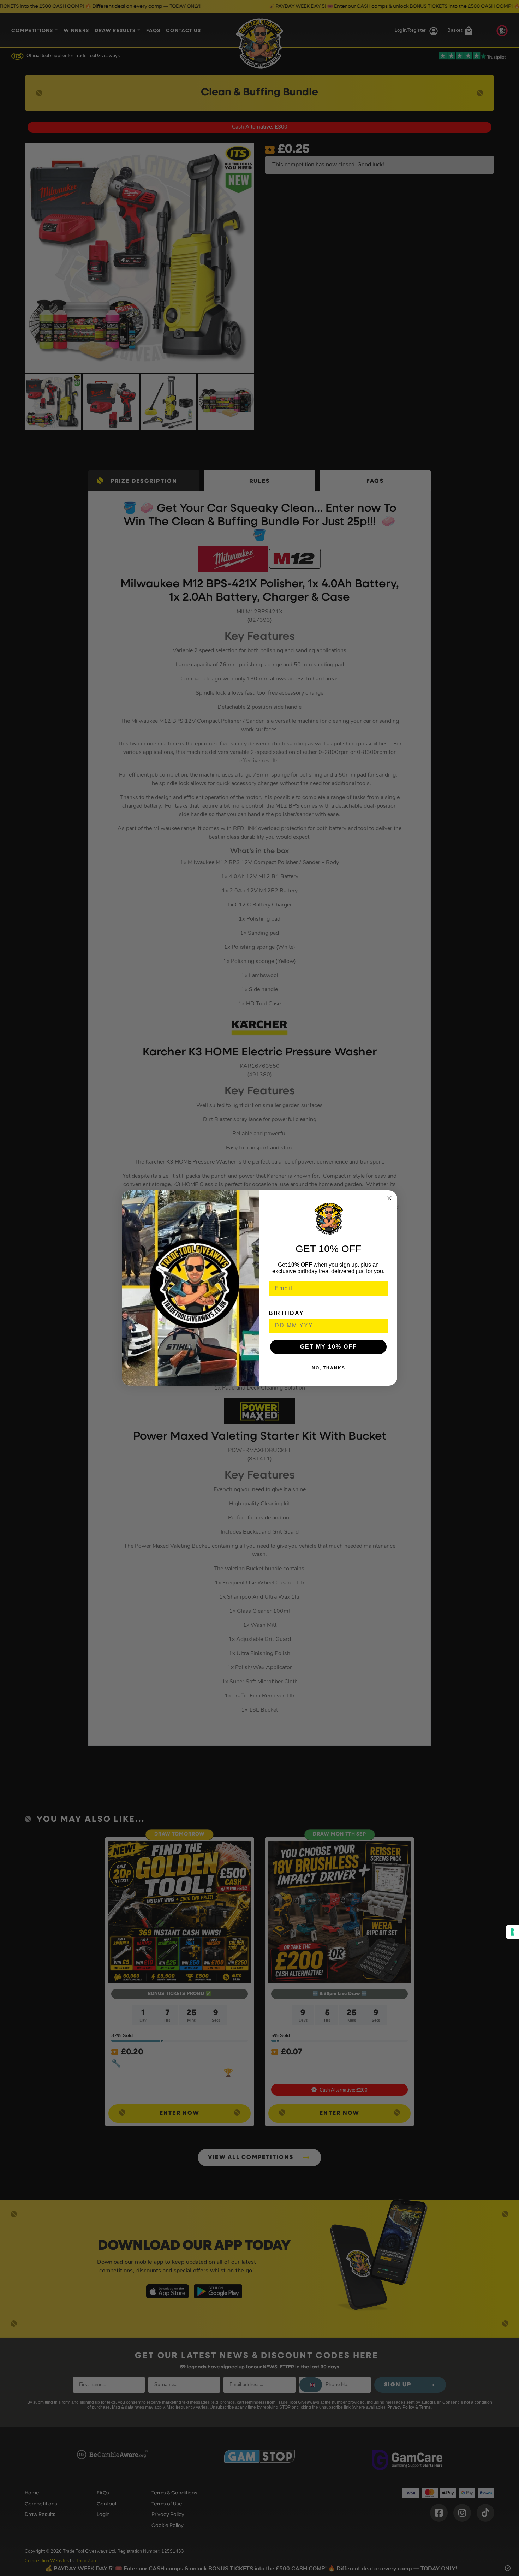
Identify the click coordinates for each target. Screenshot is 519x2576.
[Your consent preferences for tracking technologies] (512, 1932)
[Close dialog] (389, 1198)
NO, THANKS (329, 1368)
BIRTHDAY (286, 1313)
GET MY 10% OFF (329, 1347)
